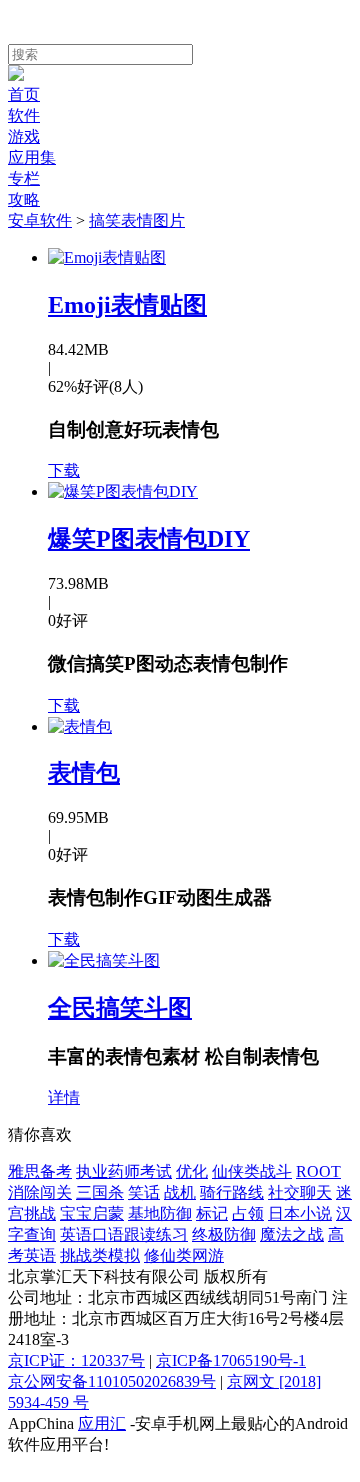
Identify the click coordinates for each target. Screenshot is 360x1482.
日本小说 (300, 1213)
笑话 (144, 1192)
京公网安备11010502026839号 (112, 1381)
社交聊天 (300, 1192)
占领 (248, 1213)
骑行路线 (232, 1192)
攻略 (24, 199)
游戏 (24, 136)
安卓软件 (40, 220)
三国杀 (100, 1192)
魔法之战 (292, 1234)
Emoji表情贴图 (127, 305)
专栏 (24, 178)
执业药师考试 (124, 1171)
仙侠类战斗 (252, 1171)
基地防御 (160, 1213)
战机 (180, 1192)
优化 (192, 1171)
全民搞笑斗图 (120, 1008)
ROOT (318, 1171)
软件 (24, 115)
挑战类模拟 (100, 1255)
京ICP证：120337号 (76, 1360)
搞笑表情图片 (137, 220)
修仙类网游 (184, 1255)
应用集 (32, 157)
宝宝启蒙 (92, 1213)
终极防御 (224, 1234)
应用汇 (102, 1423)
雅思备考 (40, 1171)
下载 (64, 470)
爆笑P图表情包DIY (149, 539)
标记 (212, 1213)
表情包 (84, 773)
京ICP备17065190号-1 (231, 1360)
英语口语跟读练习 (124, 1234)
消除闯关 (40, 1192)
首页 (24, 94)
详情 (64, 1097)
